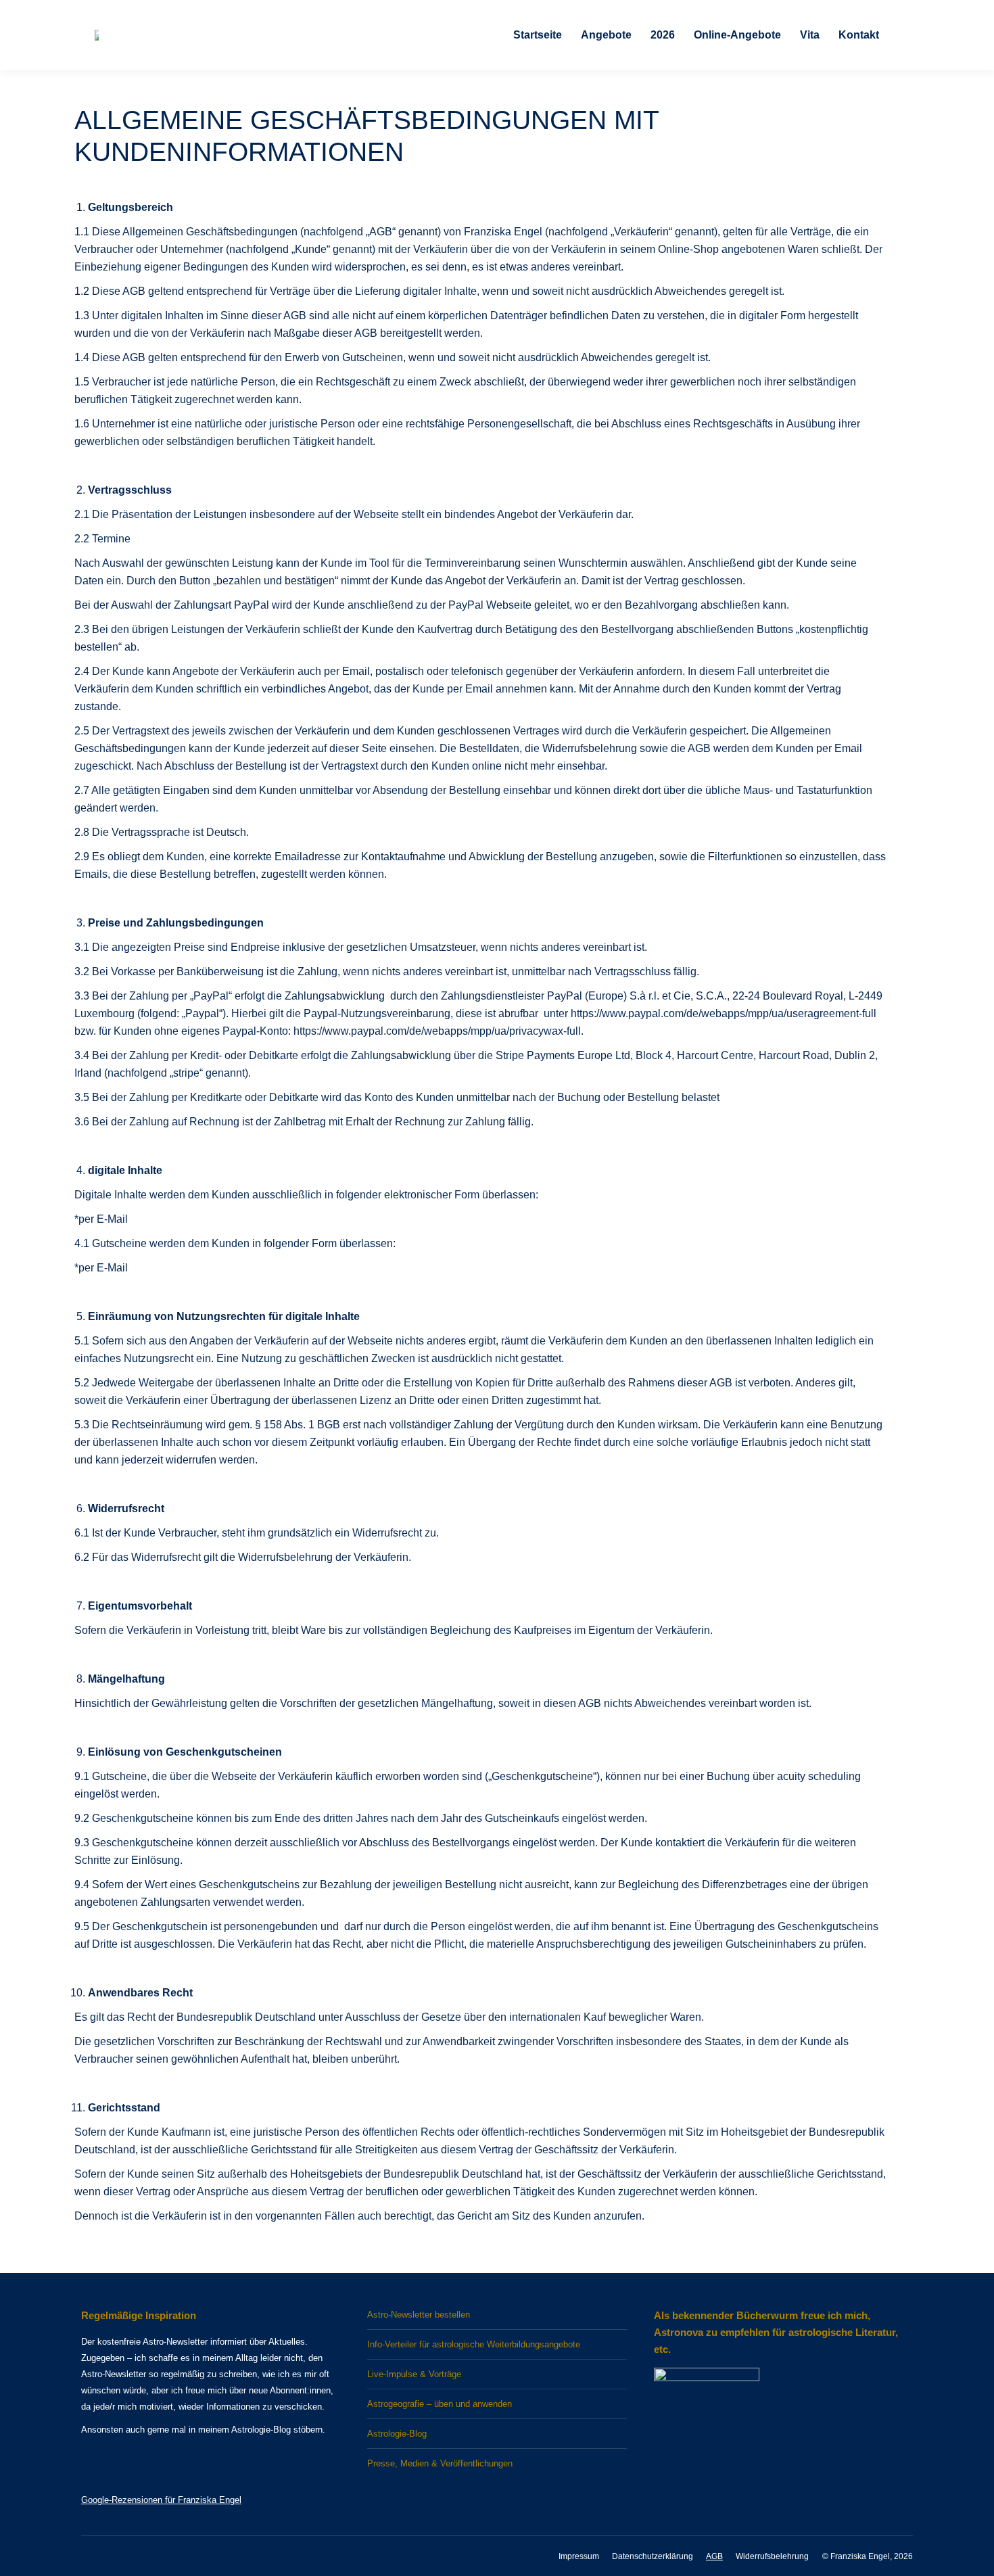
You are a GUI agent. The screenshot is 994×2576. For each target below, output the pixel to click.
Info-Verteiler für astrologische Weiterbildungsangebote (474, 2344)
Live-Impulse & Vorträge (414, 2374)
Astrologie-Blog (397, 2434)
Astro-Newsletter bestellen (419, 2315)
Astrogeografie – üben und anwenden (440, 2404)
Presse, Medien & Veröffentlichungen (440, 2463)
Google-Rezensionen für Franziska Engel (161, 2500)
